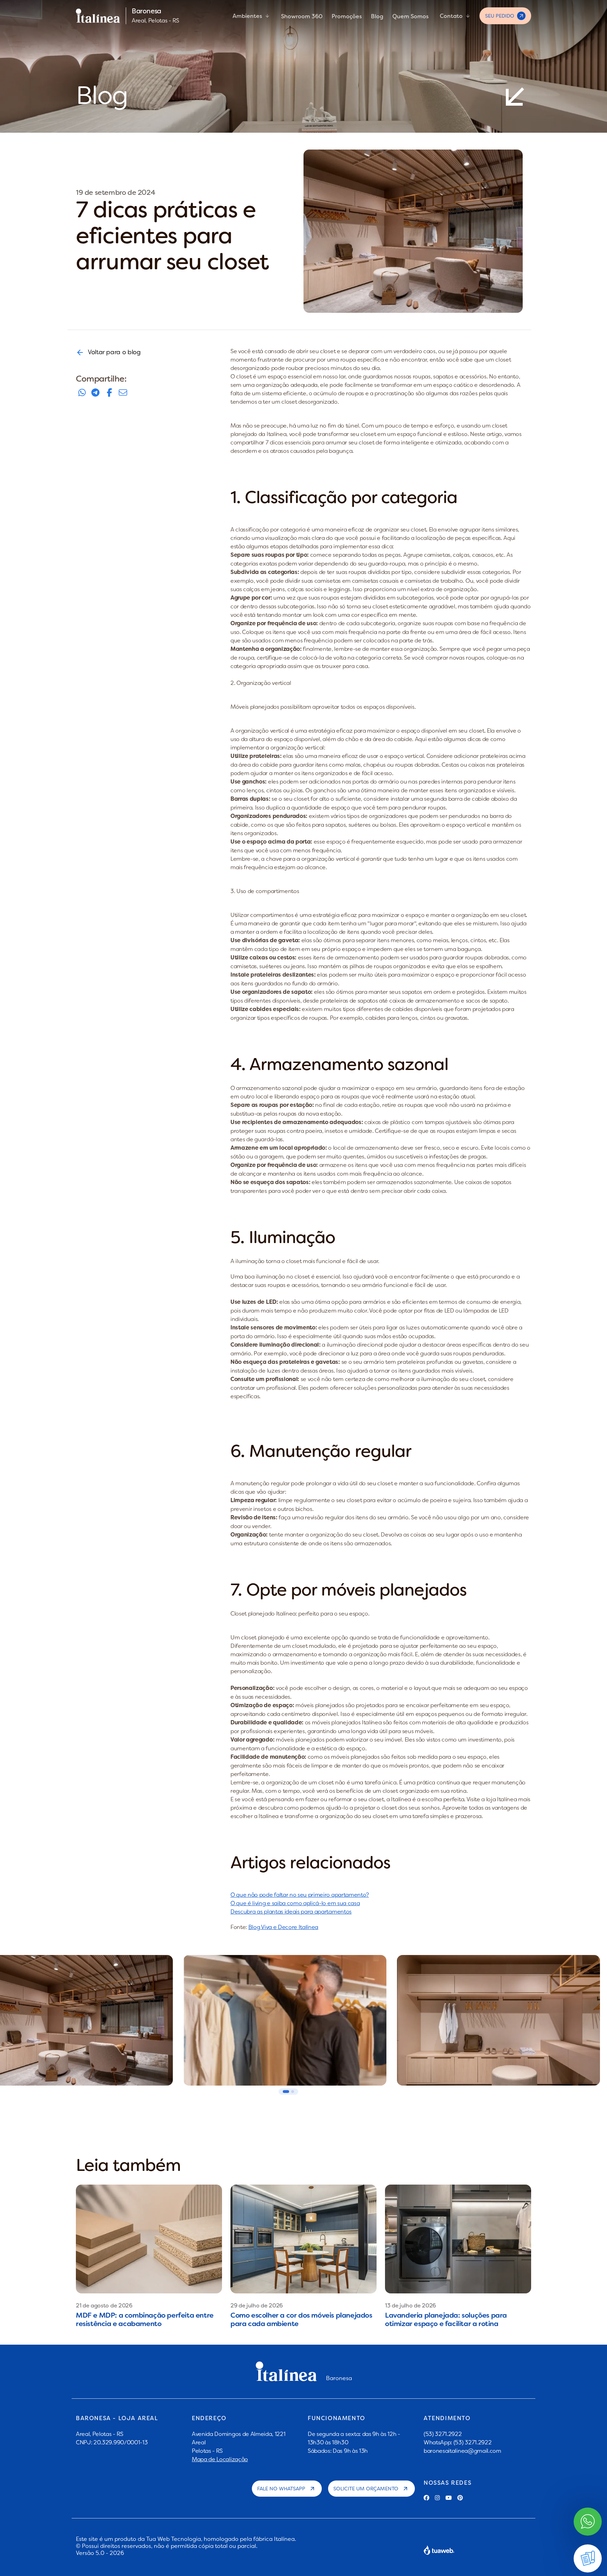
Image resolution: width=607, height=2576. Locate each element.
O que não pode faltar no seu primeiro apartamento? (300, 1895)
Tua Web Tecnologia (174, 2539)
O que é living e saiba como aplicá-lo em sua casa (295, 1903)
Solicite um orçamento (366, 2489)
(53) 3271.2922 (443, 2434)
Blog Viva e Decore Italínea (283, 1927)
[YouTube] (449, 2498)
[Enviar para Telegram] (96, 393)
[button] (286, 2092)
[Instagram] (437, 2498)
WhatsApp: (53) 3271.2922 (458, 2442)
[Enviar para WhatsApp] (82, 393)
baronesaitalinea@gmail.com (462, 2451)
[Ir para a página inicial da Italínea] (98, 16)
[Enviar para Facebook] (109, 393)
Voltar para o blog (114, 352)
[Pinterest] (460, 2498)
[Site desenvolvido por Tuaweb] (439, 2550)
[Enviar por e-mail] (123, 393)
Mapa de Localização (220, 2459)
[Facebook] (426, 2498)
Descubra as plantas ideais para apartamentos (291, 1911)
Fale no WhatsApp (281, 2489)
